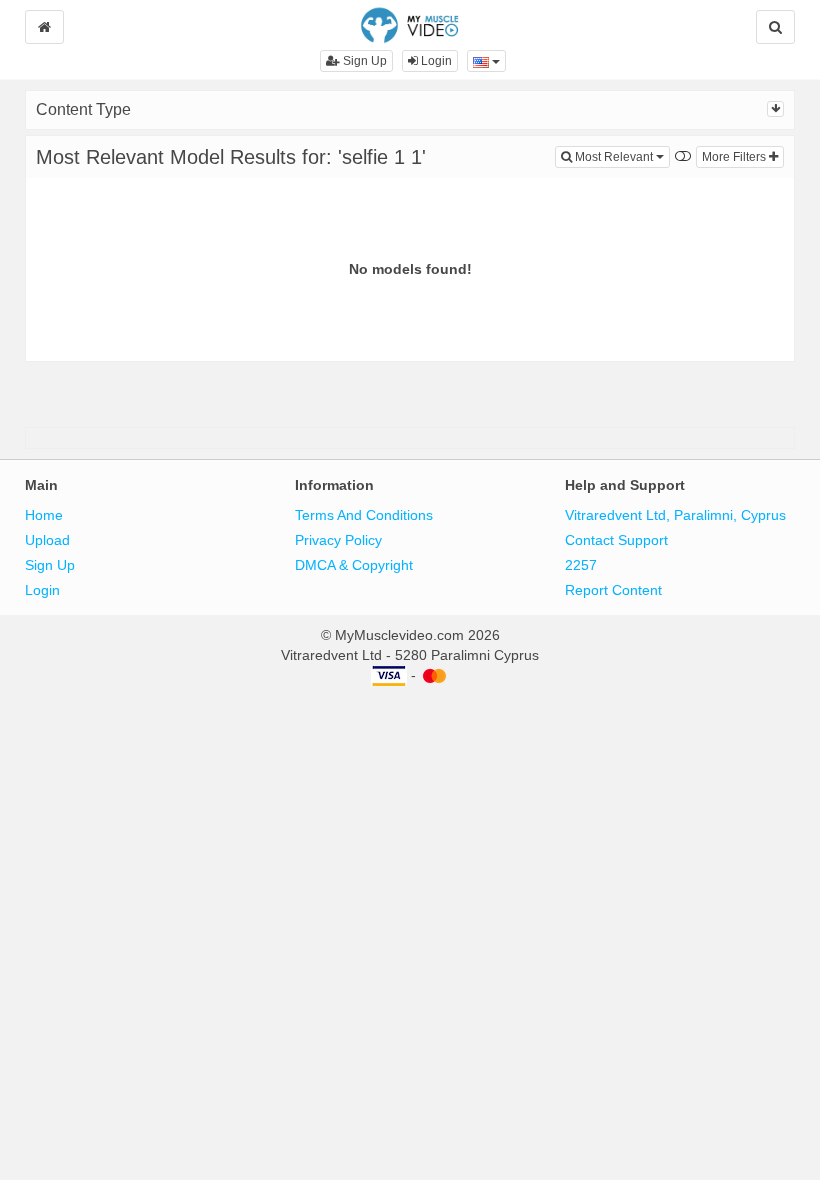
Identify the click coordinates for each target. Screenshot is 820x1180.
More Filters (735, 157)
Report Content (613, 590)
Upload (47, 540)
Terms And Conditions (364, 515)
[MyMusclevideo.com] (409, 24)
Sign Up (363, 61)
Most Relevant (621, 156)
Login (435, 61)
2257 (581, 565)
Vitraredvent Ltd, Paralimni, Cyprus (675, 515)
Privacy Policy (338, 540)
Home (44, 515)
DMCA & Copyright (354, 565)
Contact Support (616, 540)
